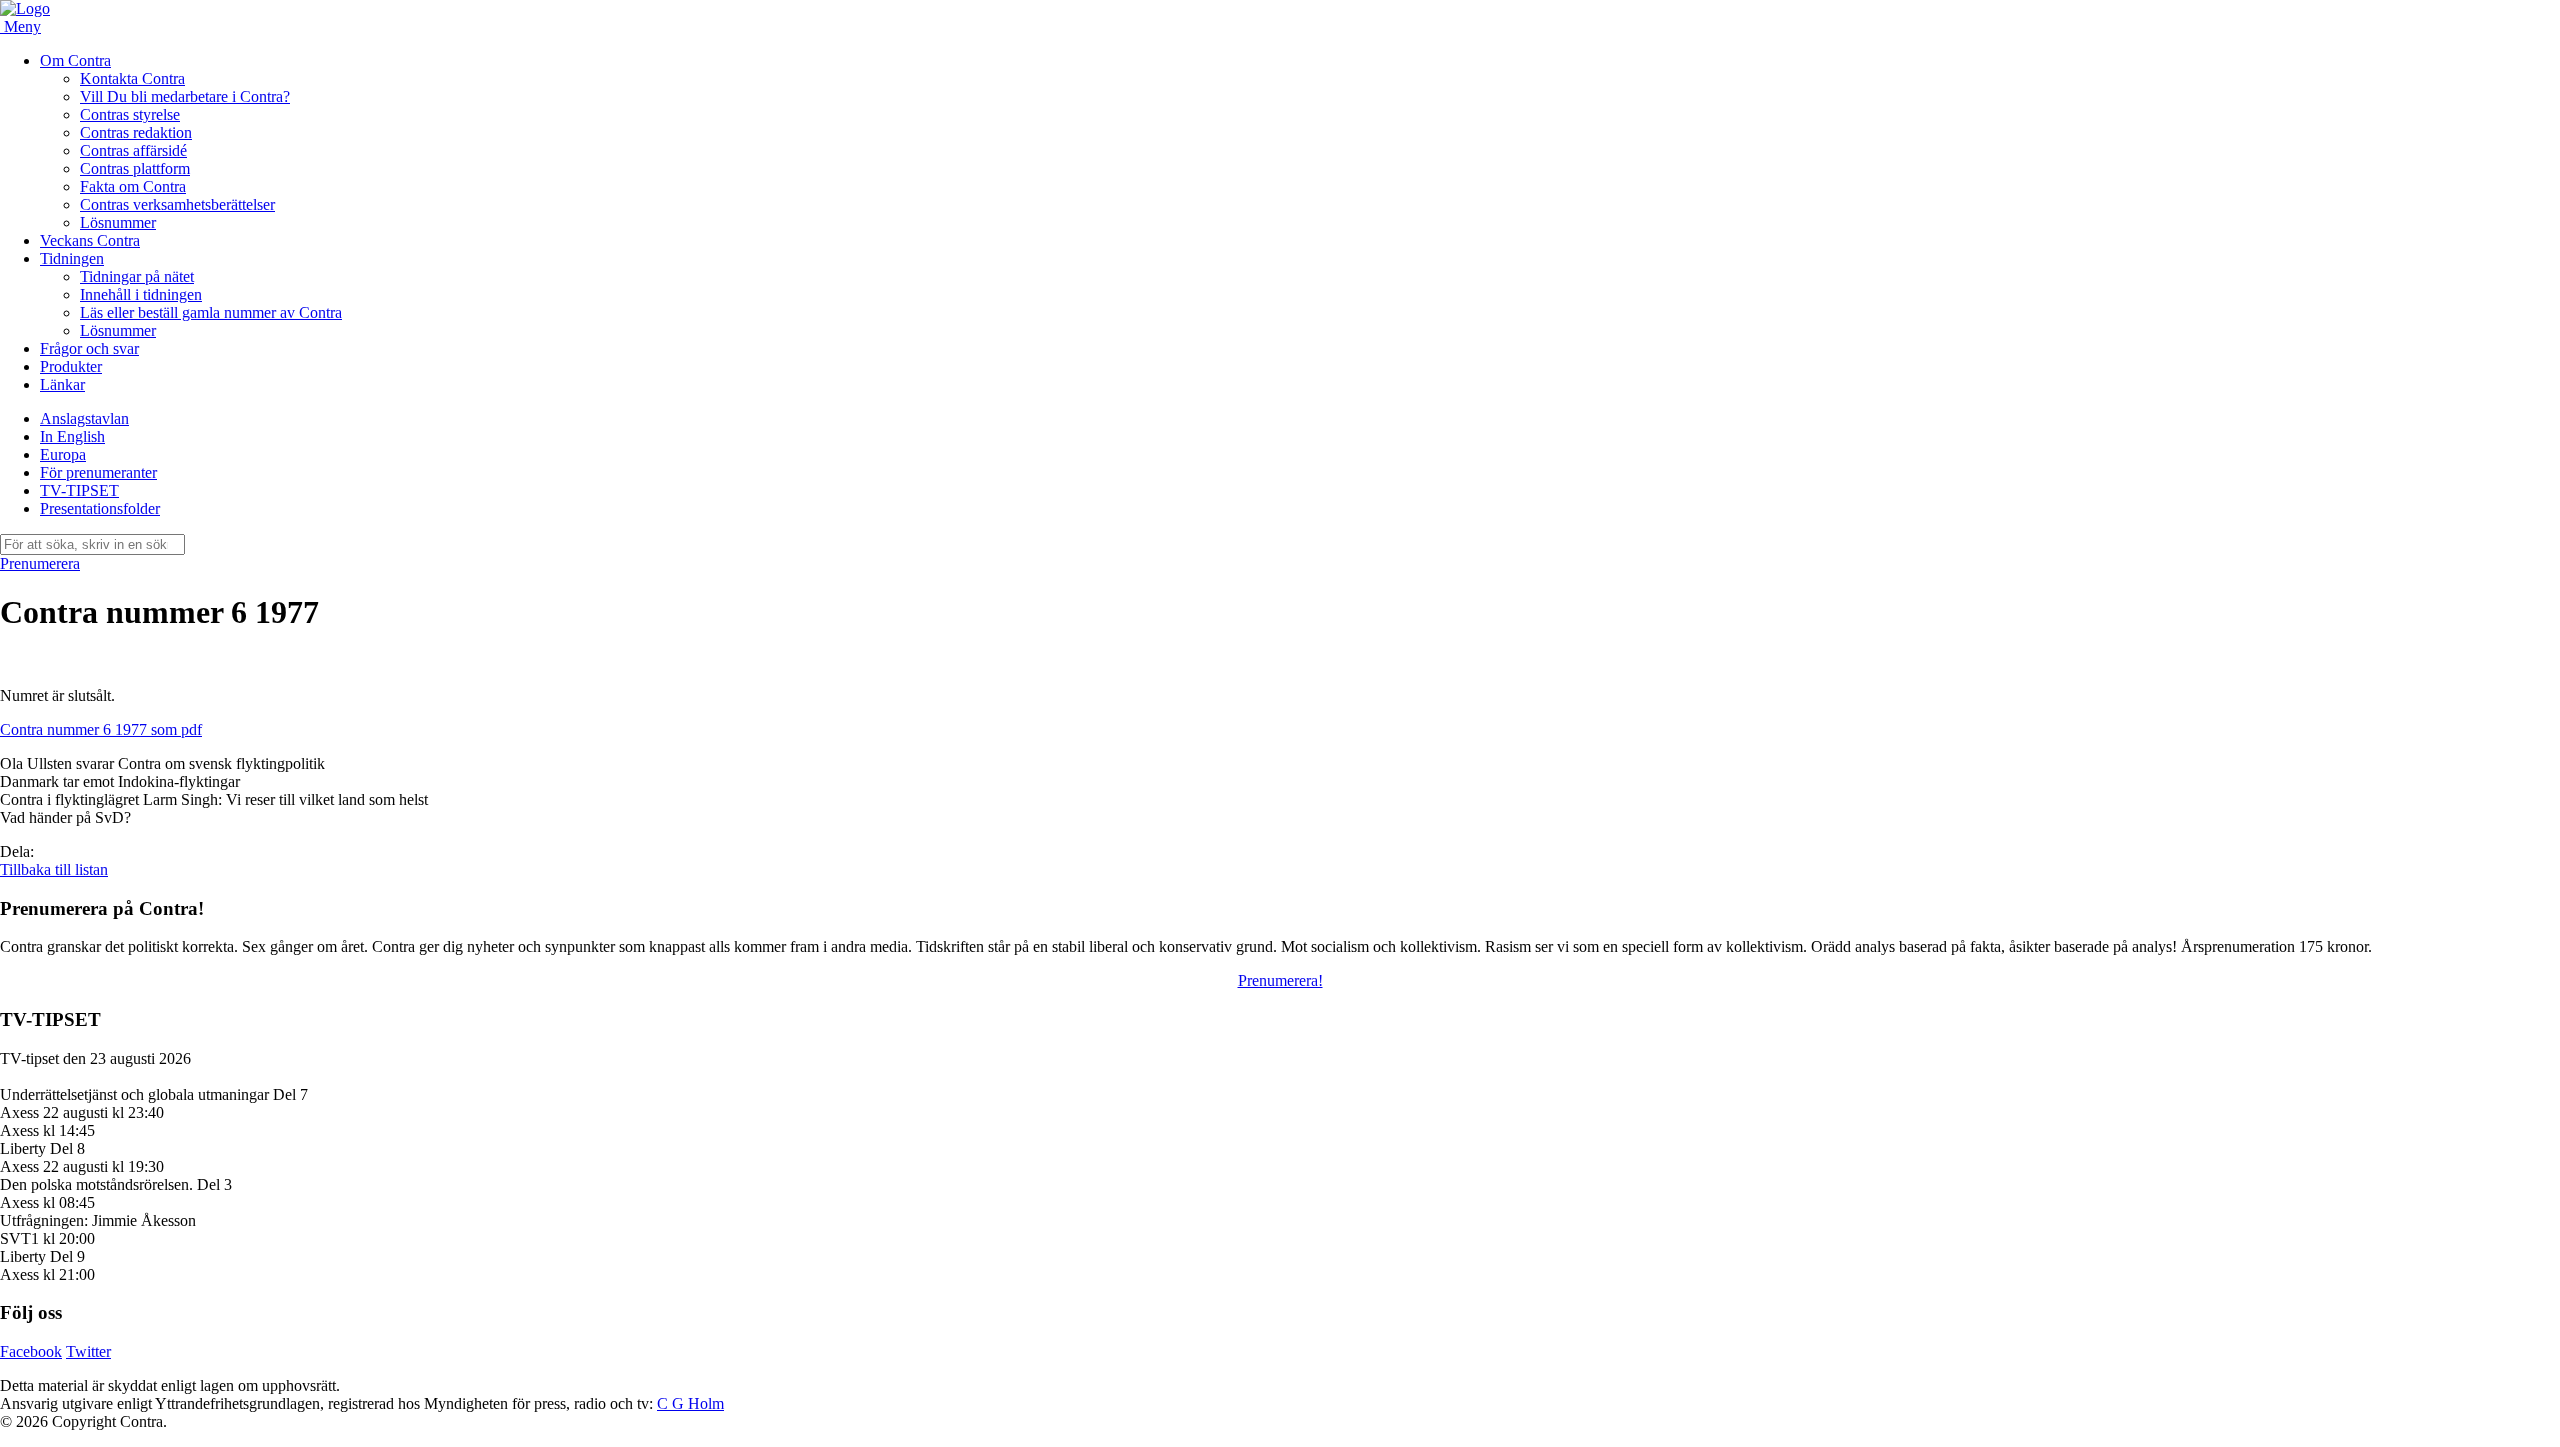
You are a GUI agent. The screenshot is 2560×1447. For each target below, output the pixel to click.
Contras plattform (135, 168)
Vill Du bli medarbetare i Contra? (185, 96)
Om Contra (75, 60)
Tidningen (72, 258)
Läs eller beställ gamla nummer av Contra (211, 312)
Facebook (31, 1351)
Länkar (62, 384)
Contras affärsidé (133, 150)
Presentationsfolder (100, 508)
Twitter (88, 1351)
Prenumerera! (1280, 980)
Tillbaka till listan (54, 869)
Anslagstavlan (84, 418)
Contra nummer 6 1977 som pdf (101, 729)
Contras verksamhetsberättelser (177, 204)
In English (72, 436)
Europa (63, 454)
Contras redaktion (136, 132)
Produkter (71, 366)
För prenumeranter (98, 472)
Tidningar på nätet (137, 276)
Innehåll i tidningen (141, 294)
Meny (22, 26)
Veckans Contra (90, 240)
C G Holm (690, 1403)
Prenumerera (40, 563)
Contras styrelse (130, 114)
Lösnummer (118, 222)
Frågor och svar (89, 348)
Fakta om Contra (133, 186)
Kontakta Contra (132, 78)
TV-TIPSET (79, 490)
